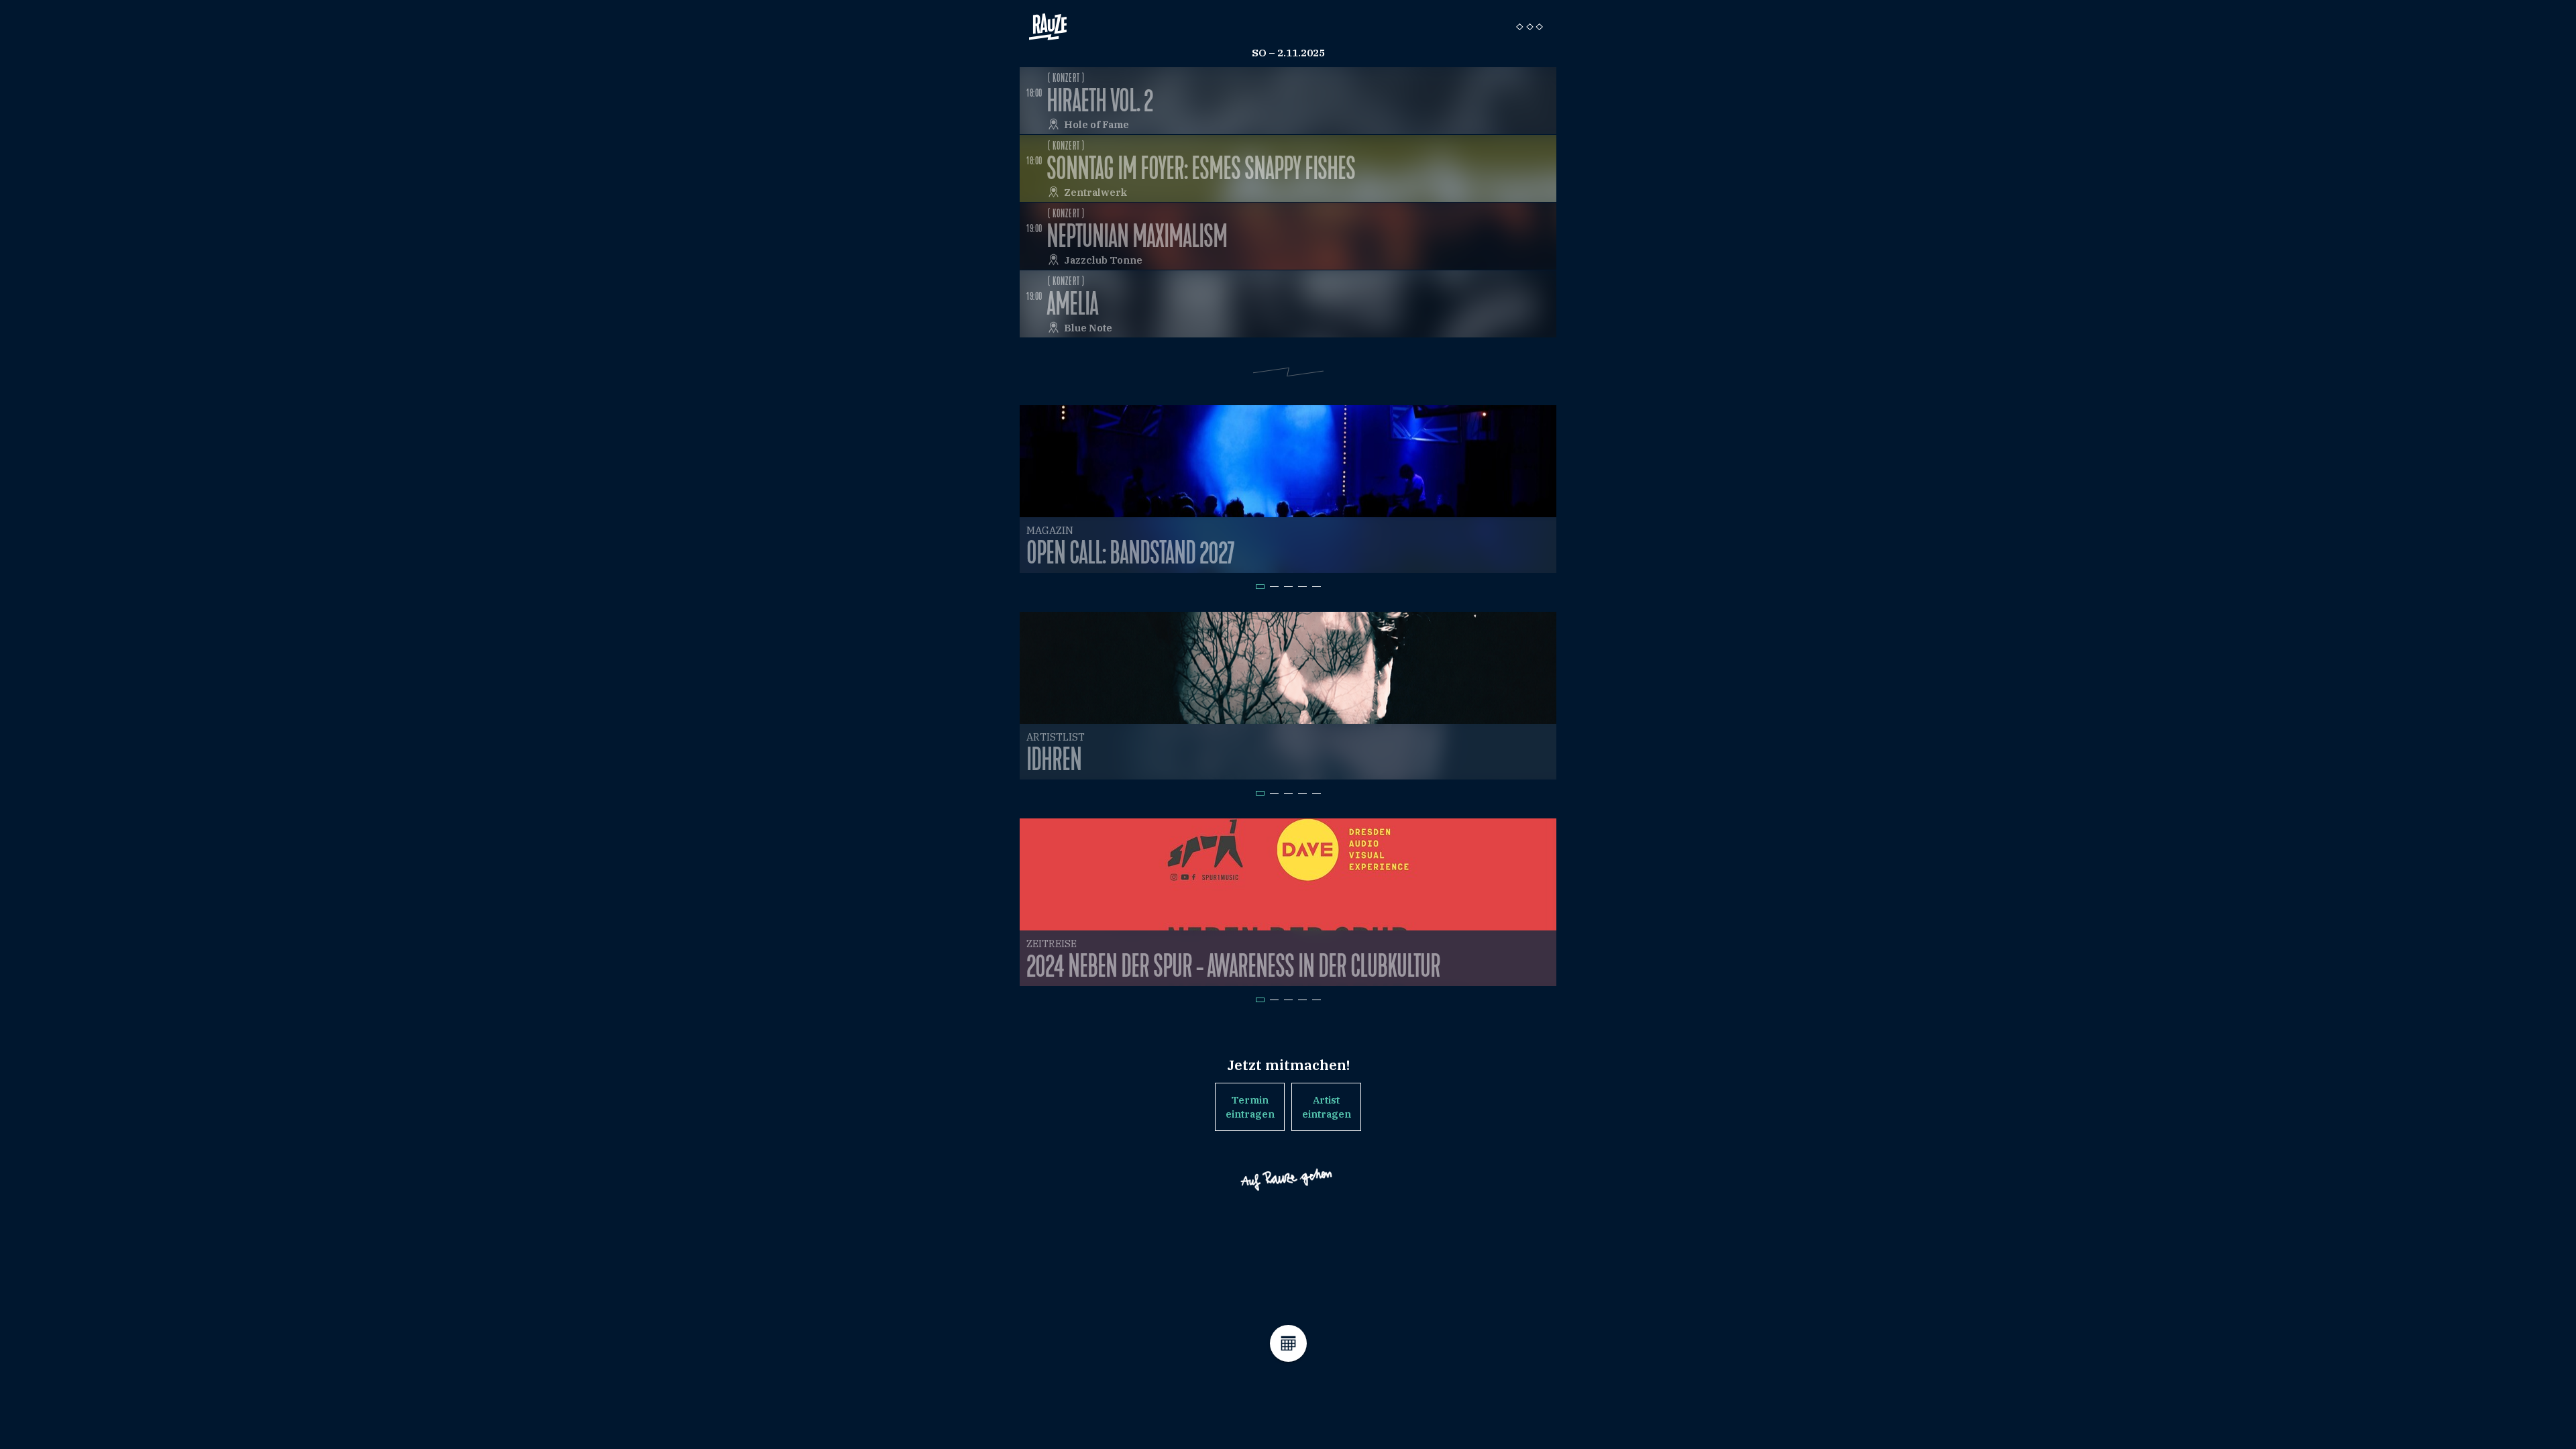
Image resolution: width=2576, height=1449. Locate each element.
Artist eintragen (1327, 1107)
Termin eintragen (1250, 1107)
